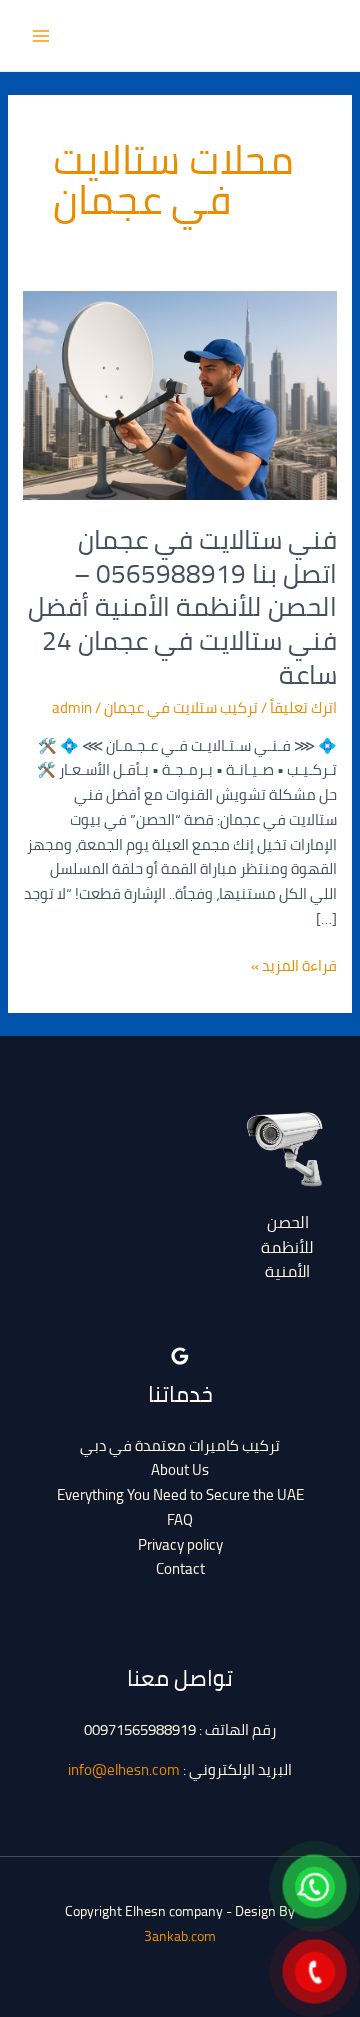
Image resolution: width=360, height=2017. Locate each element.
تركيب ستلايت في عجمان (181, 707)
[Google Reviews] (180, 1356)
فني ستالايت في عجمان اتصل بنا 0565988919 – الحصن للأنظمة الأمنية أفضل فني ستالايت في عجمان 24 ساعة (182, 607)
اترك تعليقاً (303, 707)
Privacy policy (180, 1544)
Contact (180, 1568)
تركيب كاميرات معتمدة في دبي (180, 1445)
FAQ (180, 1519)
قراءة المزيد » (294, 966)
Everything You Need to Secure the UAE (180, 1494)
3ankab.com (180, 1936)
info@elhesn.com (124, 1769)
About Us (180, 1469)
